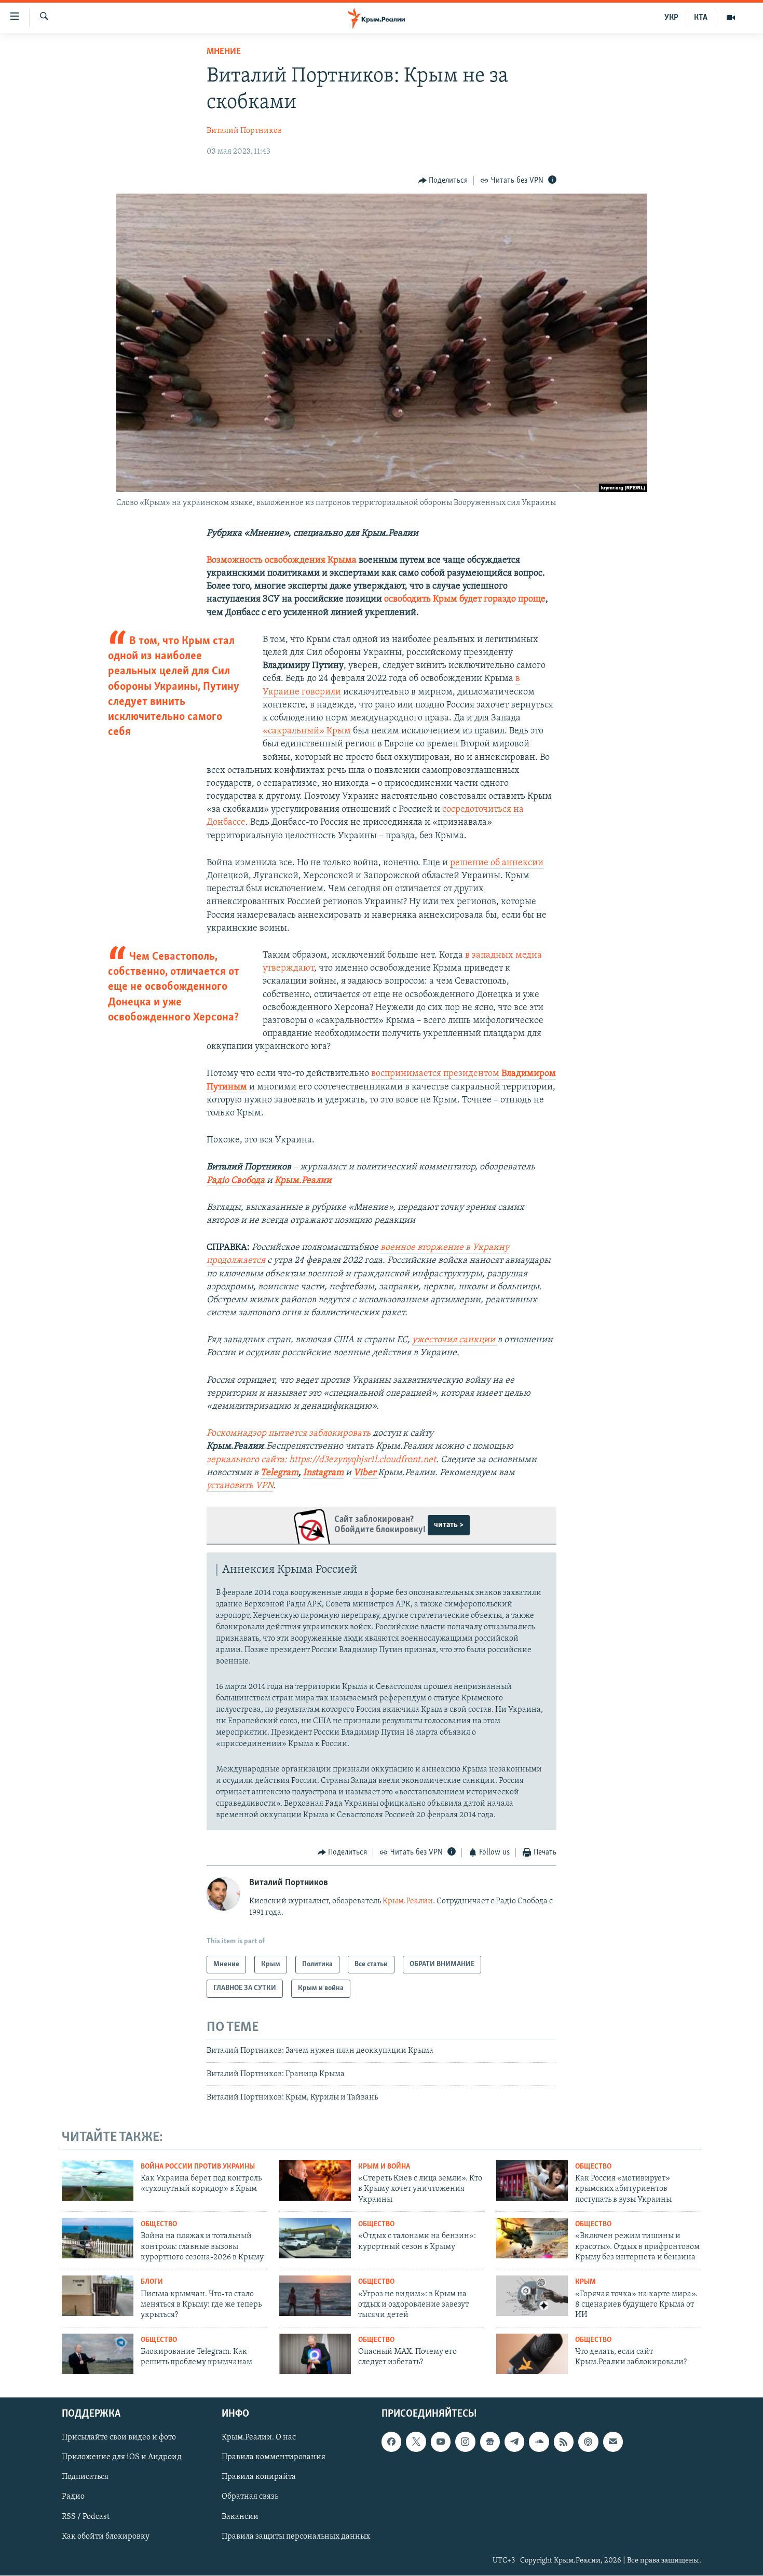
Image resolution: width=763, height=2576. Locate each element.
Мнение (224, 52)
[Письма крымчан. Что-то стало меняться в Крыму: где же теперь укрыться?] (98, 2296)
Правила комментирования (274, 2458)
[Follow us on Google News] (490, 2442)
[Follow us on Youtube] (441, 2442)
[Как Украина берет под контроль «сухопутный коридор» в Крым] (98, 2180)
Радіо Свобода (236, 1181)
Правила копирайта (259, 2477)
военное (399, 1248)
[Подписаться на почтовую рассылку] (613, 2442)
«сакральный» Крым (307, 731)
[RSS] (564, 2442)
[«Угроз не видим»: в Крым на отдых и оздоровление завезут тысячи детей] (315, 2296)
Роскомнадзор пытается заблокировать (289, 1434)
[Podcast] (588, 2442)
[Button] (443, 181)
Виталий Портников (244, 131)
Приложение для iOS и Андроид (122, 2458)
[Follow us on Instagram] (465, 2442)
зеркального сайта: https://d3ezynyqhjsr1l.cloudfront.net (321, 1460)
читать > (449, 1525)
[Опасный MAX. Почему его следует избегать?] (315, 2354)
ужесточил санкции (455, 1340)
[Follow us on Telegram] (514, 2442)
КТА (701, 18)
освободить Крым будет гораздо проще (465, 599)
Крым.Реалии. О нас (259, 2438)
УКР (671, 18)
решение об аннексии (497, 863)
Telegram (280, 1473)
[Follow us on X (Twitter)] (416, 2442)
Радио (73, 2497)
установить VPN (240, 1486)
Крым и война (384, 2167)
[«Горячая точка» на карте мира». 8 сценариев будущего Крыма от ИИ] (532, 2296)
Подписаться (85, 2477)
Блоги (152, 2282)
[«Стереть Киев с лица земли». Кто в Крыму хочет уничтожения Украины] (315, 2180)
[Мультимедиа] (731, 18)
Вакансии (240, 2517)
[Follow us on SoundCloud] (539, 2442)
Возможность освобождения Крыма (282, 561)
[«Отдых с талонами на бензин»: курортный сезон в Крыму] (315, 2238)
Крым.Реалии (303, 1181)
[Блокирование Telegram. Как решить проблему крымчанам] (98, 2354)
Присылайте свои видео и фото (119, 2438)
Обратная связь (250, 2497)
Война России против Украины (198, 2167)
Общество (593, 2167)
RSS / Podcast (86, 2517)
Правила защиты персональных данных (296, 2537)
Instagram (323, 1473)
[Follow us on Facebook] (391, 2442)
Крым (585, 2282)
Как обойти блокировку (106, 2537)
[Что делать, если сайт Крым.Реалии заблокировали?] (532, 2354)
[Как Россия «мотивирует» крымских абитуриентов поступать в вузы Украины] (532, 2180)
